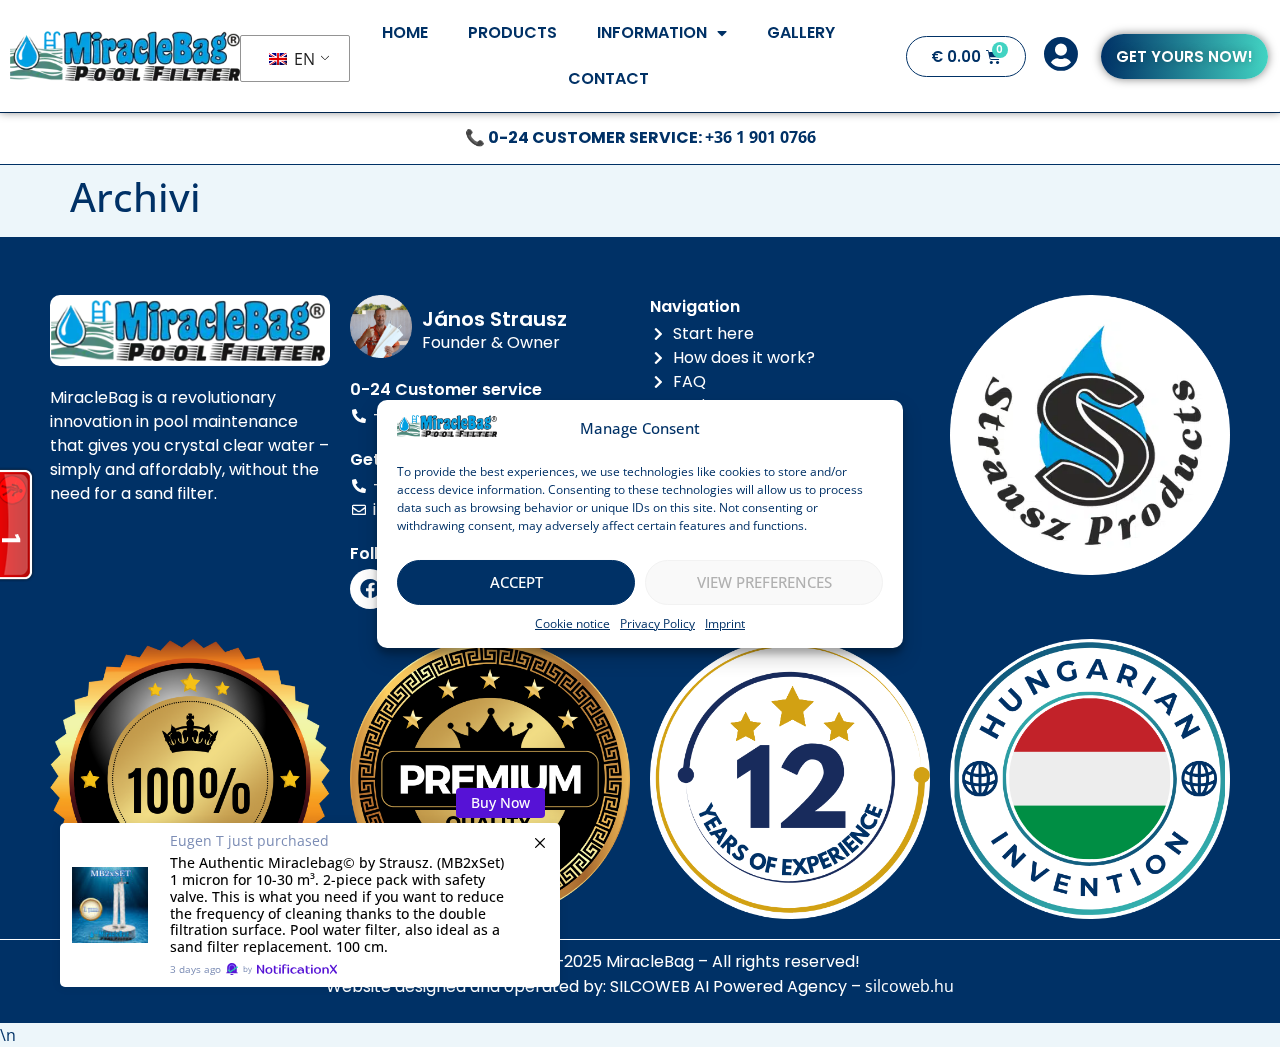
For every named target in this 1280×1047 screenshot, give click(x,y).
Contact (608, 78)
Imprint (725, 623)
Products (512, 32)
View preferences (764, 582)
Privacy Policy (657, 623)
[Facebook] (370, 589)
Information (652, 32)
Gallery (801, 32)
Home (405, 32)
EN (302, 59)
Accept (516, 582)
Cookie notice (572, 623)
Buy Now (500, 802)
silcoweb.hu (909, 986)
